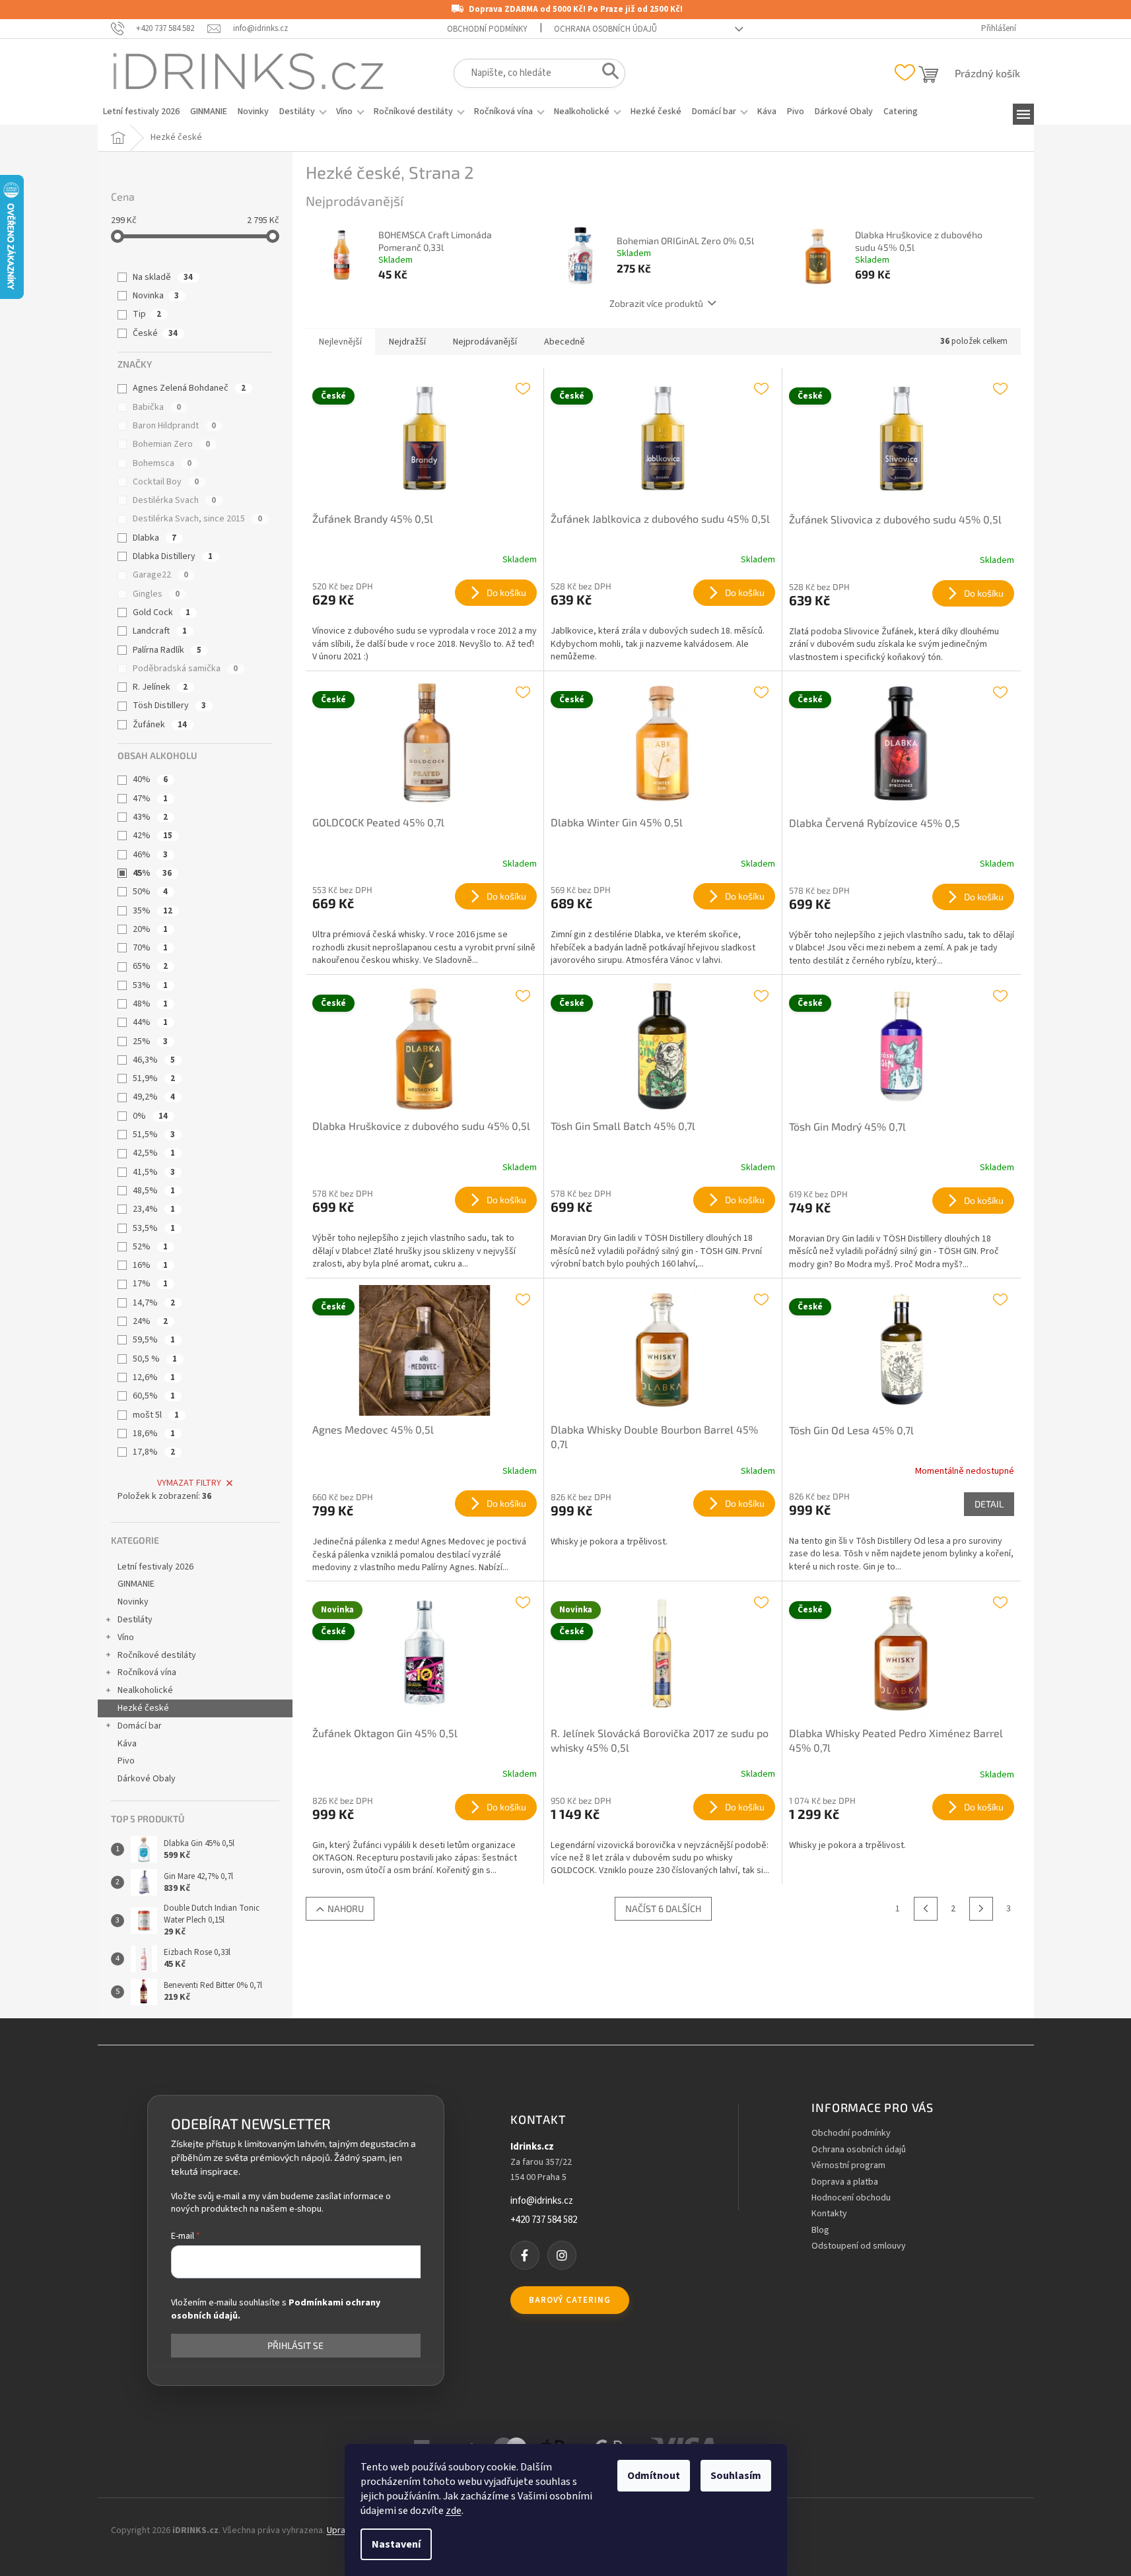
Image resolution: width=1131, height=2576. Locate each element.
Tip (147, 314)
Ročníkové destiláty (157, 1655)
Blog (820, 2230)
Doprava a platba (845, 2182)
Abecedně (565, 342)
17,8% (154, 1452)
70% (150, 948)
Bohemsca (162, 463)
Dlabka (154, 538)
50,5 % (155, 1359)
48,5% (154, 1191)
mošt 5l (156, 1415)
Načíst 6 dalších (663, 1908)
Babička (157, 407)
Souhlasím (736, 2476)
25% (150, 1041)
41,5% (154, 1172)
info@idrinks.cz (542, 2201)
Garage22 (160, 575)
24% (150, 1321)
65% (150, 966)
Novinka (156, 296)
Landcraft (160, 631)
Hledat (606, 74)
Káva (127, 1744)
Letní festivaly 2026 (155, 1567)
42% (153, 836)
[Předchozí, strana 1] (926, 1909)
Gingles (156, 594)
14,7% (154, 1303)
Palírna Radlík (167, 650)
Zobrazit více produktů (656, 303)
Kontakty (829, 2214)
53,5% (154, 1228)
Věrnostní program (848, 2166)
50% (150, 892)
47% (150, 799)
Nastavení (396, 2544)
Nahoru (346, 1908)
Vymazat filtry (189, 1483)
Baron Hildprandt (174, 426)
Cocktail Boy (166, 482)
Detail (989, 1504)
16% (150, 1265)
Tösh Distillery (169, 706)
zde (454, 2511)
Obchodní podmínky (487, 29)
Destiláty (135, 1620)
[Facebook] (525, 2255)
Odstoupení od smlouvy (859, 2246)
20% (150, 929)
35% (153, 911)
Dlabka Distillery (173, 556)
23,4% (154, 1209)
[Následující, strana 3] (981, 1909)
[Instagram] (562, 2255)
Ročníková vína (147, 1672)
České (155, 333)
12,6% (154, 1377)
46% (150, 855)
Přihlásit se (295, 2345)
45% (152, 873)
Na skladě (163, 277)
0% (150, 1116)
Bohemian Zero (171, 444)
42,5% (154, 1153)
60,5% (154, 1396)
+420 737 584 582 (544, 2220)
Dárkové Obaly (147, 1779)
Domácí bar (140, 1726)
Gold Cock (161, 612)
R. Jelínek (160, 687)
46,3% (154, 1060)
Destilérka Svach (174, 500)
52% (150, 1247)
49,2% (154, 1097)
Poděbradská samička (185, 669)
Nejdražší (407, 342)
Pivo (126, 1761)
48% (150, 1004)
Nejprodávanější (485, 342)
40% (150, 779)
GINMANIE (136, 1584)
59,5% (154, 1340)
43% (150, 817)
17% (150, 1284)
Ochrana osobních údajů (605, 29)
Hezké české (143, 1708)
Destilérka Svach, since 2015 (197, 519)
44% (150, 1022)
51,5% (154, 1135)
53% (150, 985)
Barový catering (570, 2300)
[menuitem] (141, 112)
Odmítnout (654, 2476)
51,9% (154, 1078)
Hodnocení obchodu (851, 2198)
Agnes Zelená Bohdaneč (189, 388)
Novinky (133, 1602)
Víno (126, 1637)
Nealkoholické (145, 1690)
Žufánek (160, 725)
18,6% (154, 1434)
